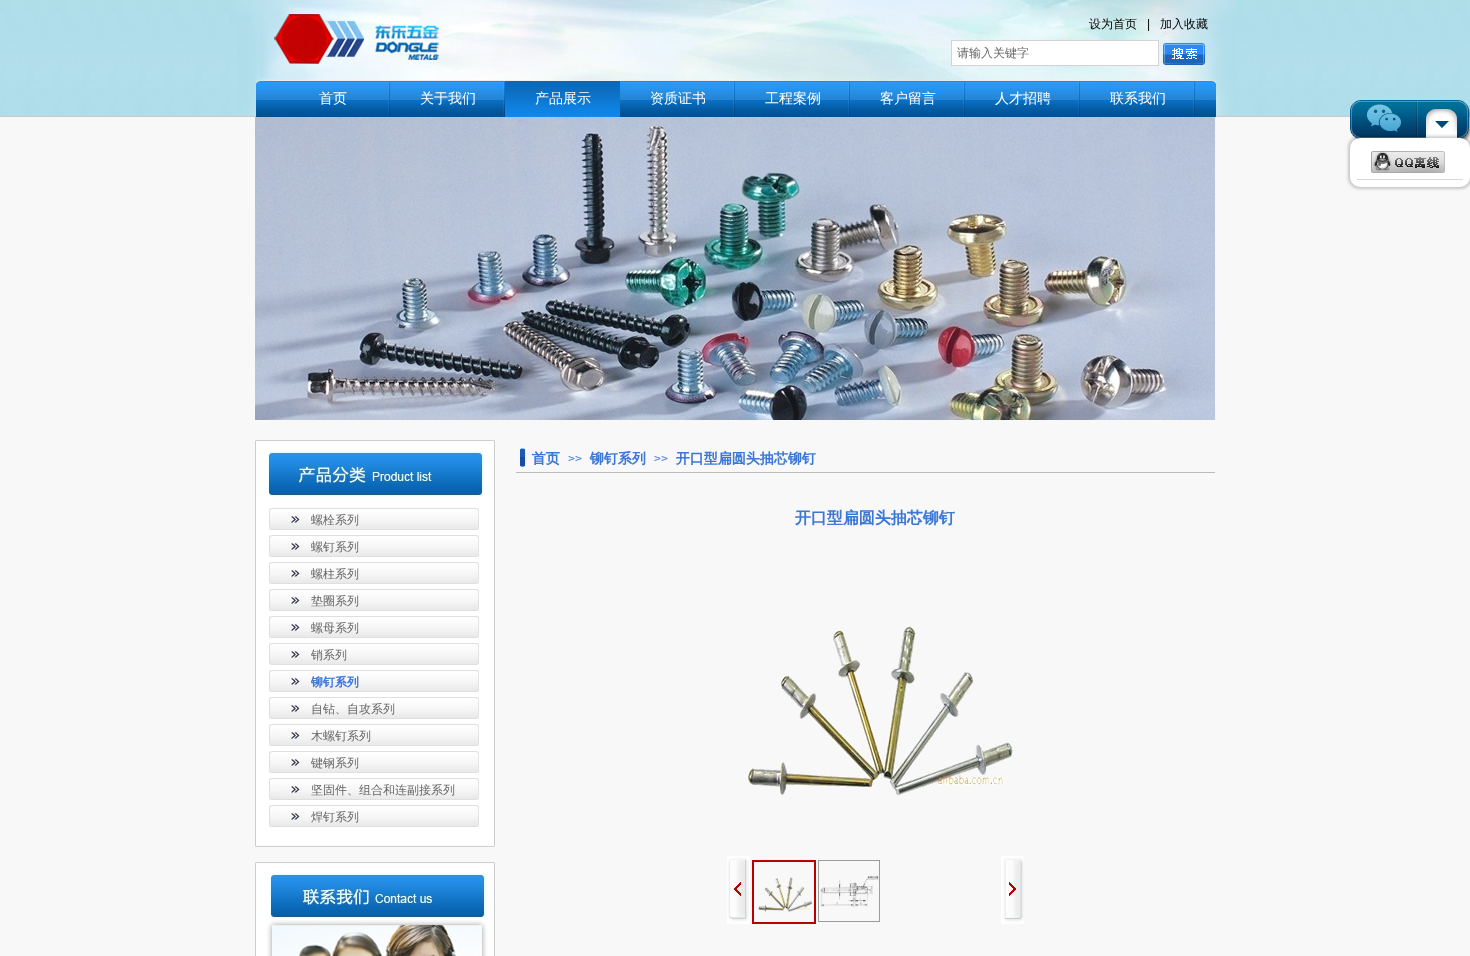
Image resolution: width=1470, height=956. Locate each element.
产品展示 (563, 98)
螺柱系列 (335, 574)
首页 (333, 98)
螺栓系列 (335, 520)
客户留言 (908, 98)
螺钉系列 (335, 547)
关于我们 (448, 98)
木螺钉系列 (341, 736)
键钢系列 (335, 763)
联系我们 (1138, 98)
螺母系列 (335, 628)
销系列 (329, 655)
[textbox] (1055, 53)
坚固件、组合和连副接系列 (383, 790)
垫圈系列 (335, 601)
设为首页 (1113, 24)
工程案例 (793, 98)
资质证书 (678, 98)
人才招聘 (1023, 98)
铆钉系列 (618, 458)
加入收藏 (1184, 24)
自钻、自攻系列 (353, 709)
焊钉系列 (335, 817)
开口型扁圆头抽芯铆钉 (746, 458)
